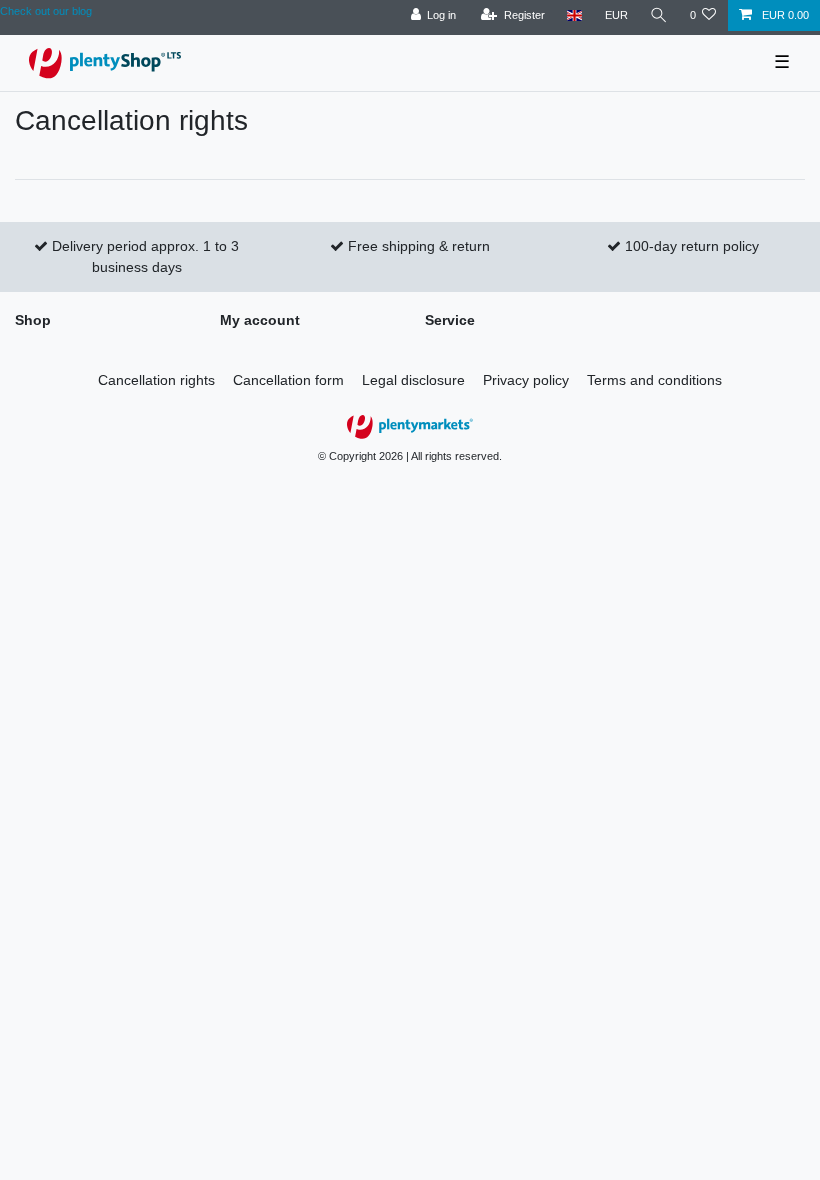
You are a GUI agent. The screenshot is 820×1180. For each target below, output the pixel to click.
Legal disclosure (413, 380)
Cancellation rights (156, 380)
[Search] (659, 15)
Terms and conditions (654, 380)
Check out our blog (46, 11)
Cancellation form (288, 380)
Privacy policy (526, 380)
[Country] (574, 15)
